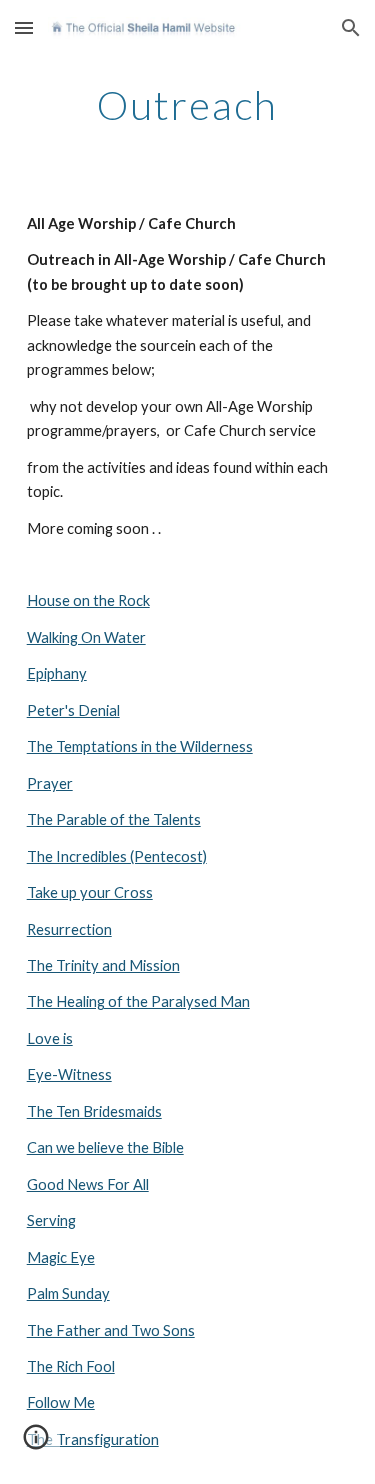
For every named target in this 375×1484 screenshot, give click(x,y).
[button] (24, 27)
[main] (188, 105)
